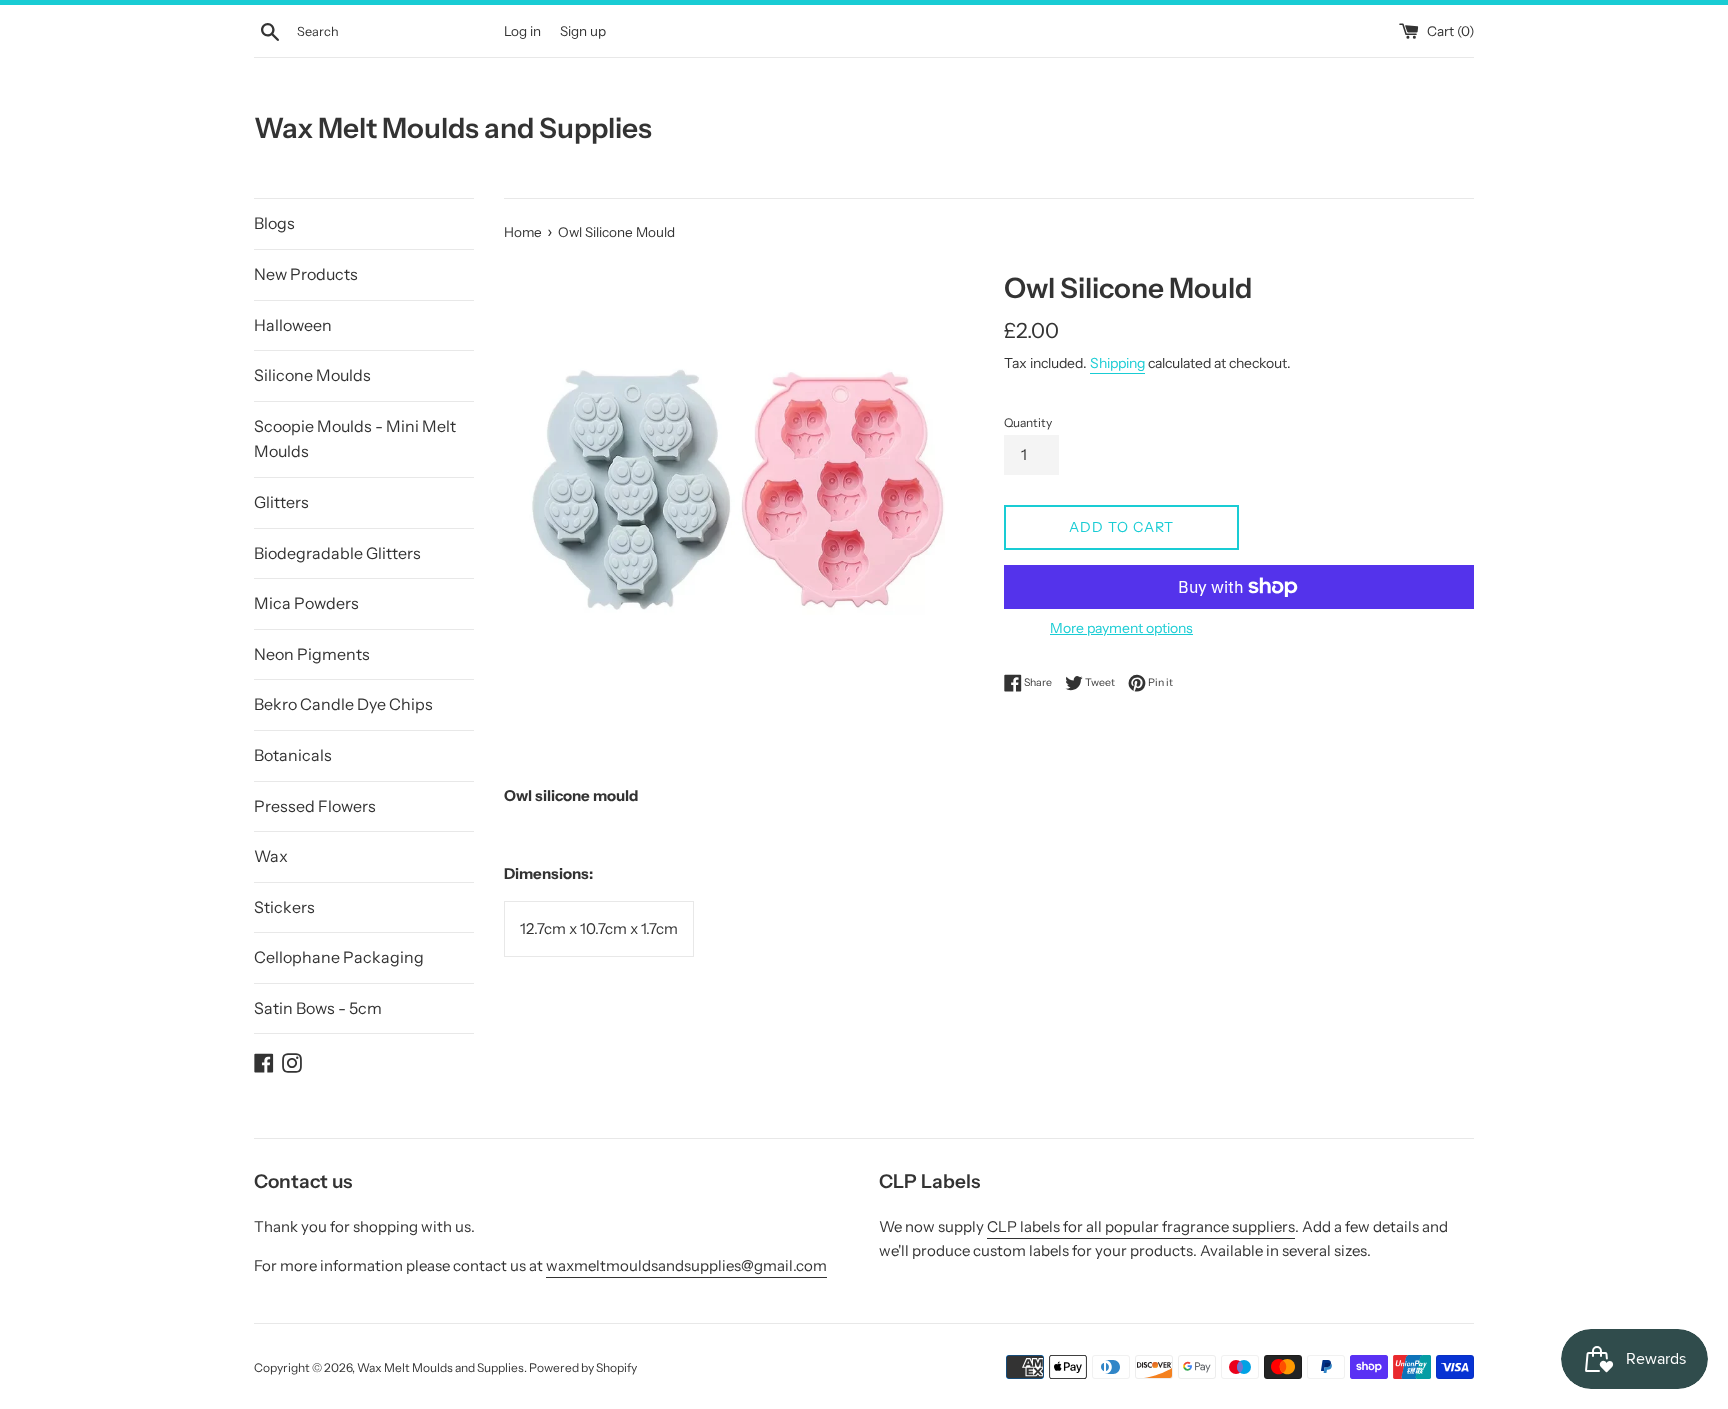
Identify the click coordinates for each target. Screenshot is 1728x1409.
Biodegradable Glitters (337, 553)
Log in (522, 31)
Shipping (1117, 362)
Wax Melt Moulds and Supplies (453, 128)
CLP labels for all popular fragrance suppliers (1141, 1226)
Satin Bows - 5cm (318, 1008)
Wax (271, 856)
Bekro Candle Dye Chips (343, 704)
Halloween (293, 325)
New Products (306, 274)
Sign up (583, 31)
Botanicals (293, 755)
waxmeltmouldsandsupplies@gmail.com (686, 1265)
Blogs (274, 223)
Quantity (1028, 422)
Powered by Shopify (583, 1367)
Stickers (284, 907)
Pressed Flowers (315, 806)
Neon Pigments (312, 654)
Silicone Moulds (312, 375)
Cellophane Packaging (339, 957)
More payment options (1121, 627)
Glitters (281, 502)
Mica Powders (306, 603)
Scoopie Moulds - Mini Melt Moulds (355, 439)
